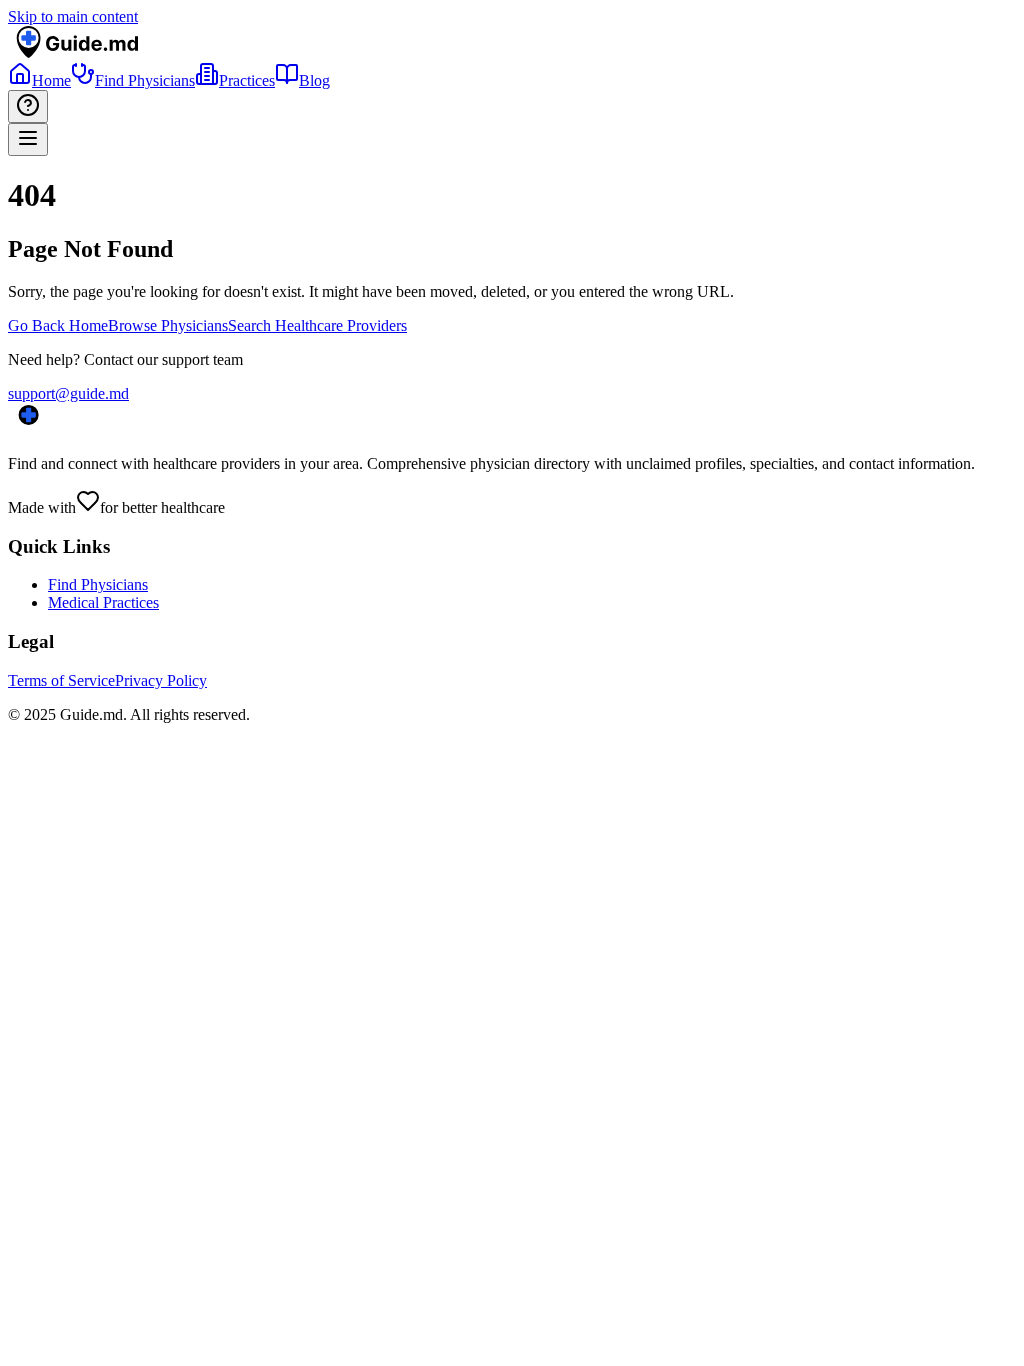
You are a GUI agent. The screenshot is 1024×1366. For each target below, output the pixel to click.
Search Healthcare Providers (317, 325)
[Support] (28, 106)
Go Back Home (58, 325)
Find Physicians (98, 584)
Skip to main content (73, 16)
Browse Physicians (168, 325)
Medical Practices (103, 602)
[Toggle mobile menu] (28, 139)
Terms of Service (61, 680)
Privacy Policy (161, 680)
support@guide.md (68, 393)
